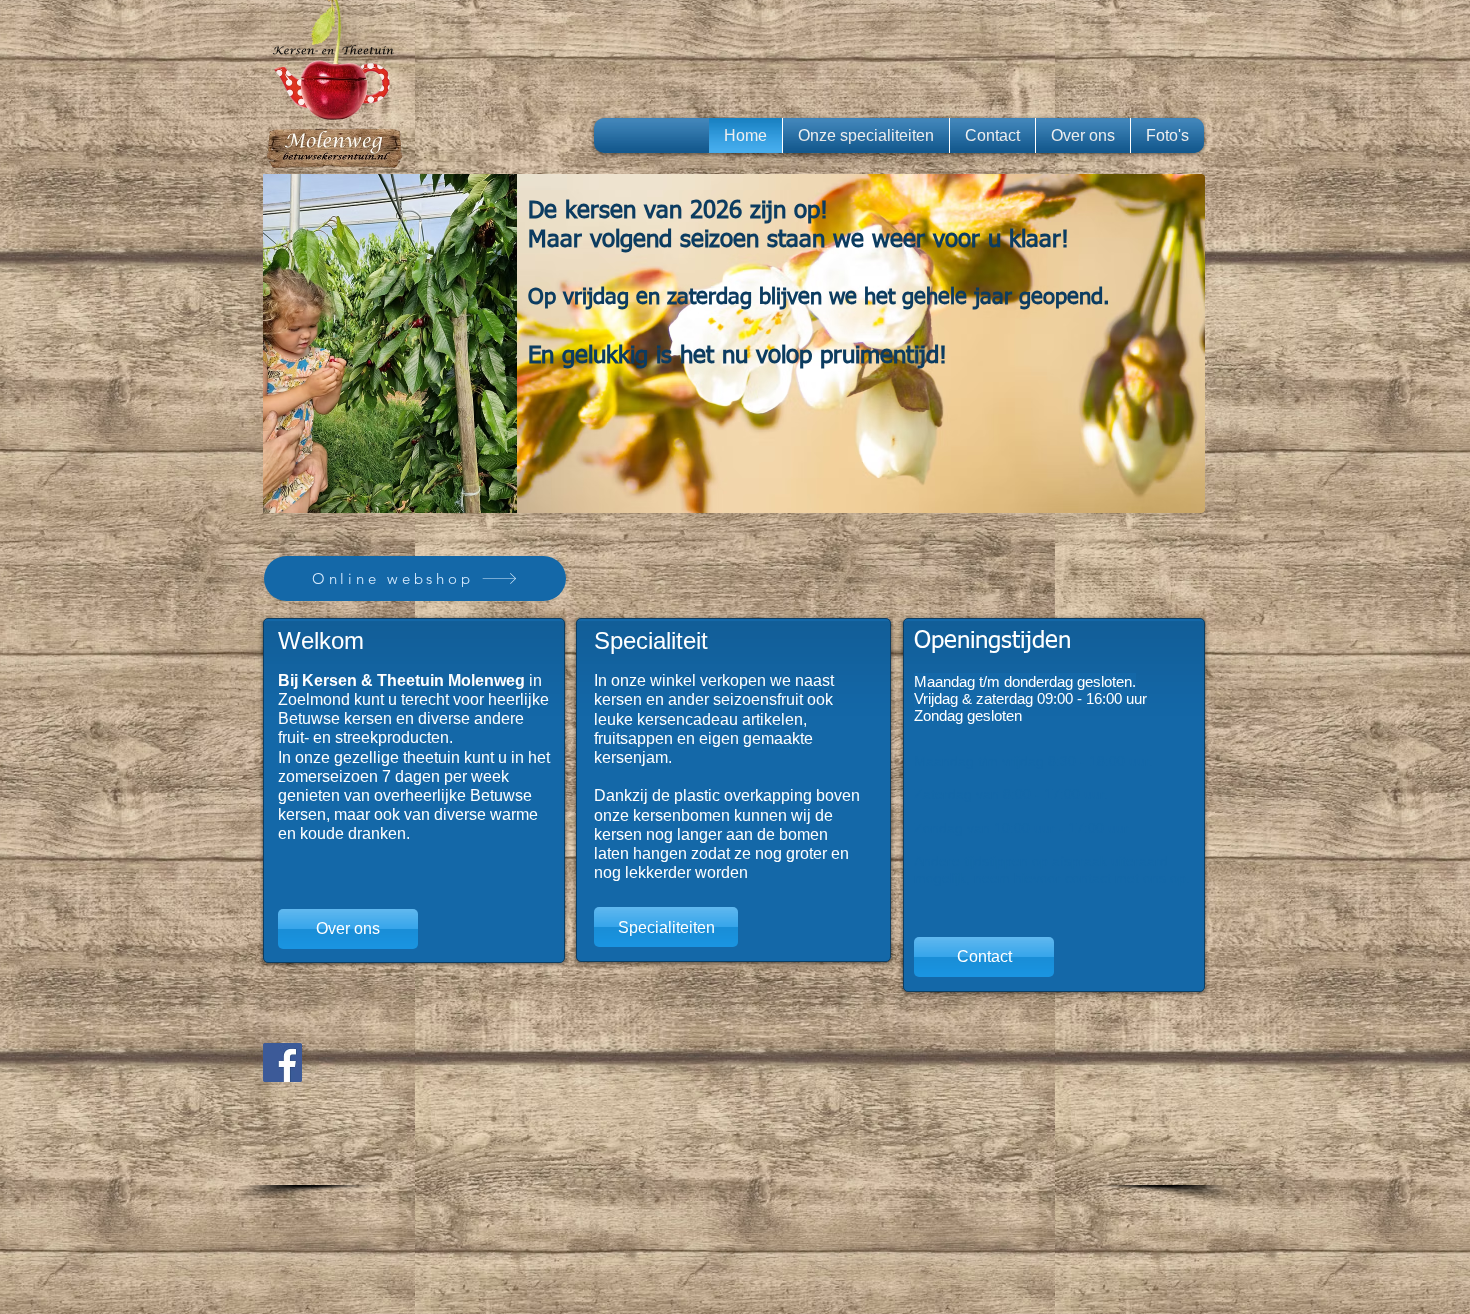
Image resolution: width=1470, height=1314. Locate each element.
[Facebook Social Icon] (282, 1062)
